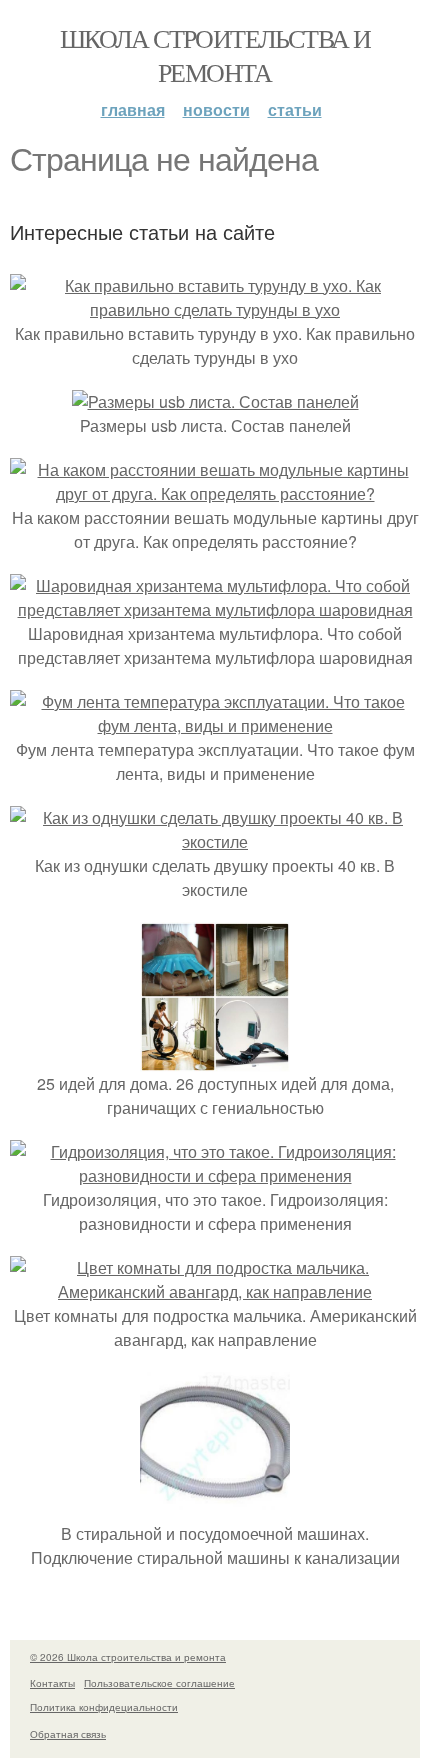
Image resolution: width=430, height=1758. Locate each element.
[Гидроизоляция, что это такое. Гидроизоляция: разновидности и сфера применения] (215, 1175)
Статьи (295, 109)
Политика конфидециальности (104, 1707)
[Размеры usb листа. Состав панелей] (215, 401)
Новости (216, 109)
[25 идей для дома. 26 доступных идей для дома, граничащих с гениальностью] (215, 1059)
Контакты (52, 1683)
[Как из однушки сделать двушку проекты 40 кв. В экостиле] (215, 841)
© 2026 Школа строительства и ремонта (128, 1657)
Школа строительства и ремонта (215, 55)
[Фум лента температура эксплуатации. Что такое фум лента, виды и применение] (215, 725)
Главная (133, 109)
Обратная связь (68, 1734)
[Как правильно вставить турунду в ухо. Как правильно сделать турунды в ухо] (215, 309)
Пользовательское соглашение (159, 1683)
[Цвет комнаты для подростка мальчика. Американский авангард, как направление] (215, 1291)
